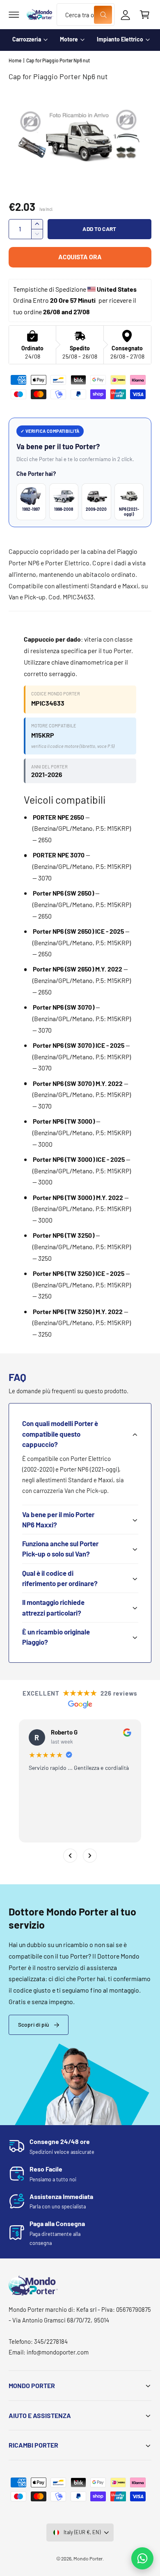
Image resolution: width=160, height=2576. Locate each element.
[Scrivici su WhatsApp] (142, 2558)
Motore (69, 39)
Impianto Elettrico (120, 39)
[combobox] (85, 15)
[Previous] (70, 1856)
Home (15, 60)
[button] (14, 15)
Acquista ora (80, 257)
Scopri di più (34, 2024)
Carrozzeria (27, 39)
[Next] (90, 1856)
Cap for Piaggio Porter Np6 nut (58, 60)
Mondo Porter (88, 2558)
